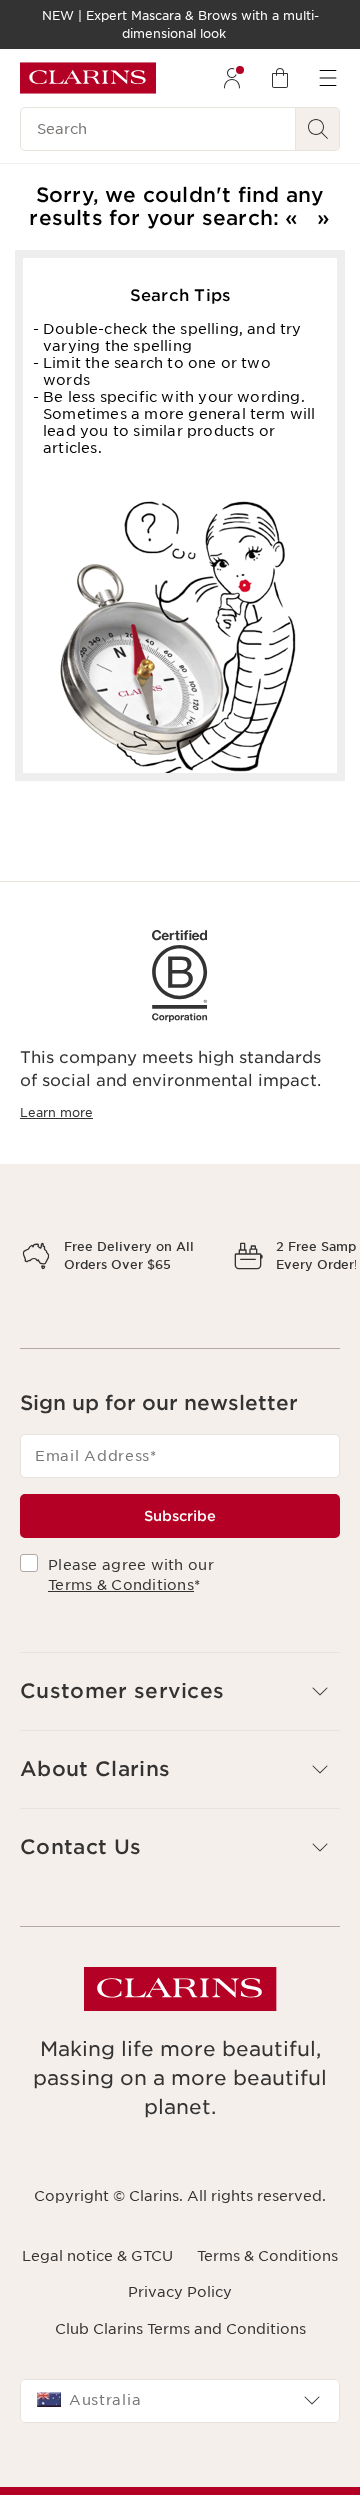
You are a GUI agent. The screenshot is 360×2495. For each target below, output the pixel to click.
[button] (180, 1760)
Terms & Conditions (121, 1655)
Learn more (56, 1112)
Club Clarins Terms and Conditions (180, 2398)
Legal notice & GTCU (97, 2326)
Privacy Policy (180, 2362)
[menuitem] (232, 78)
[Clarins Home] (88, 78)
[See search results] (318, 129)
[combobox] (180, 2470)
